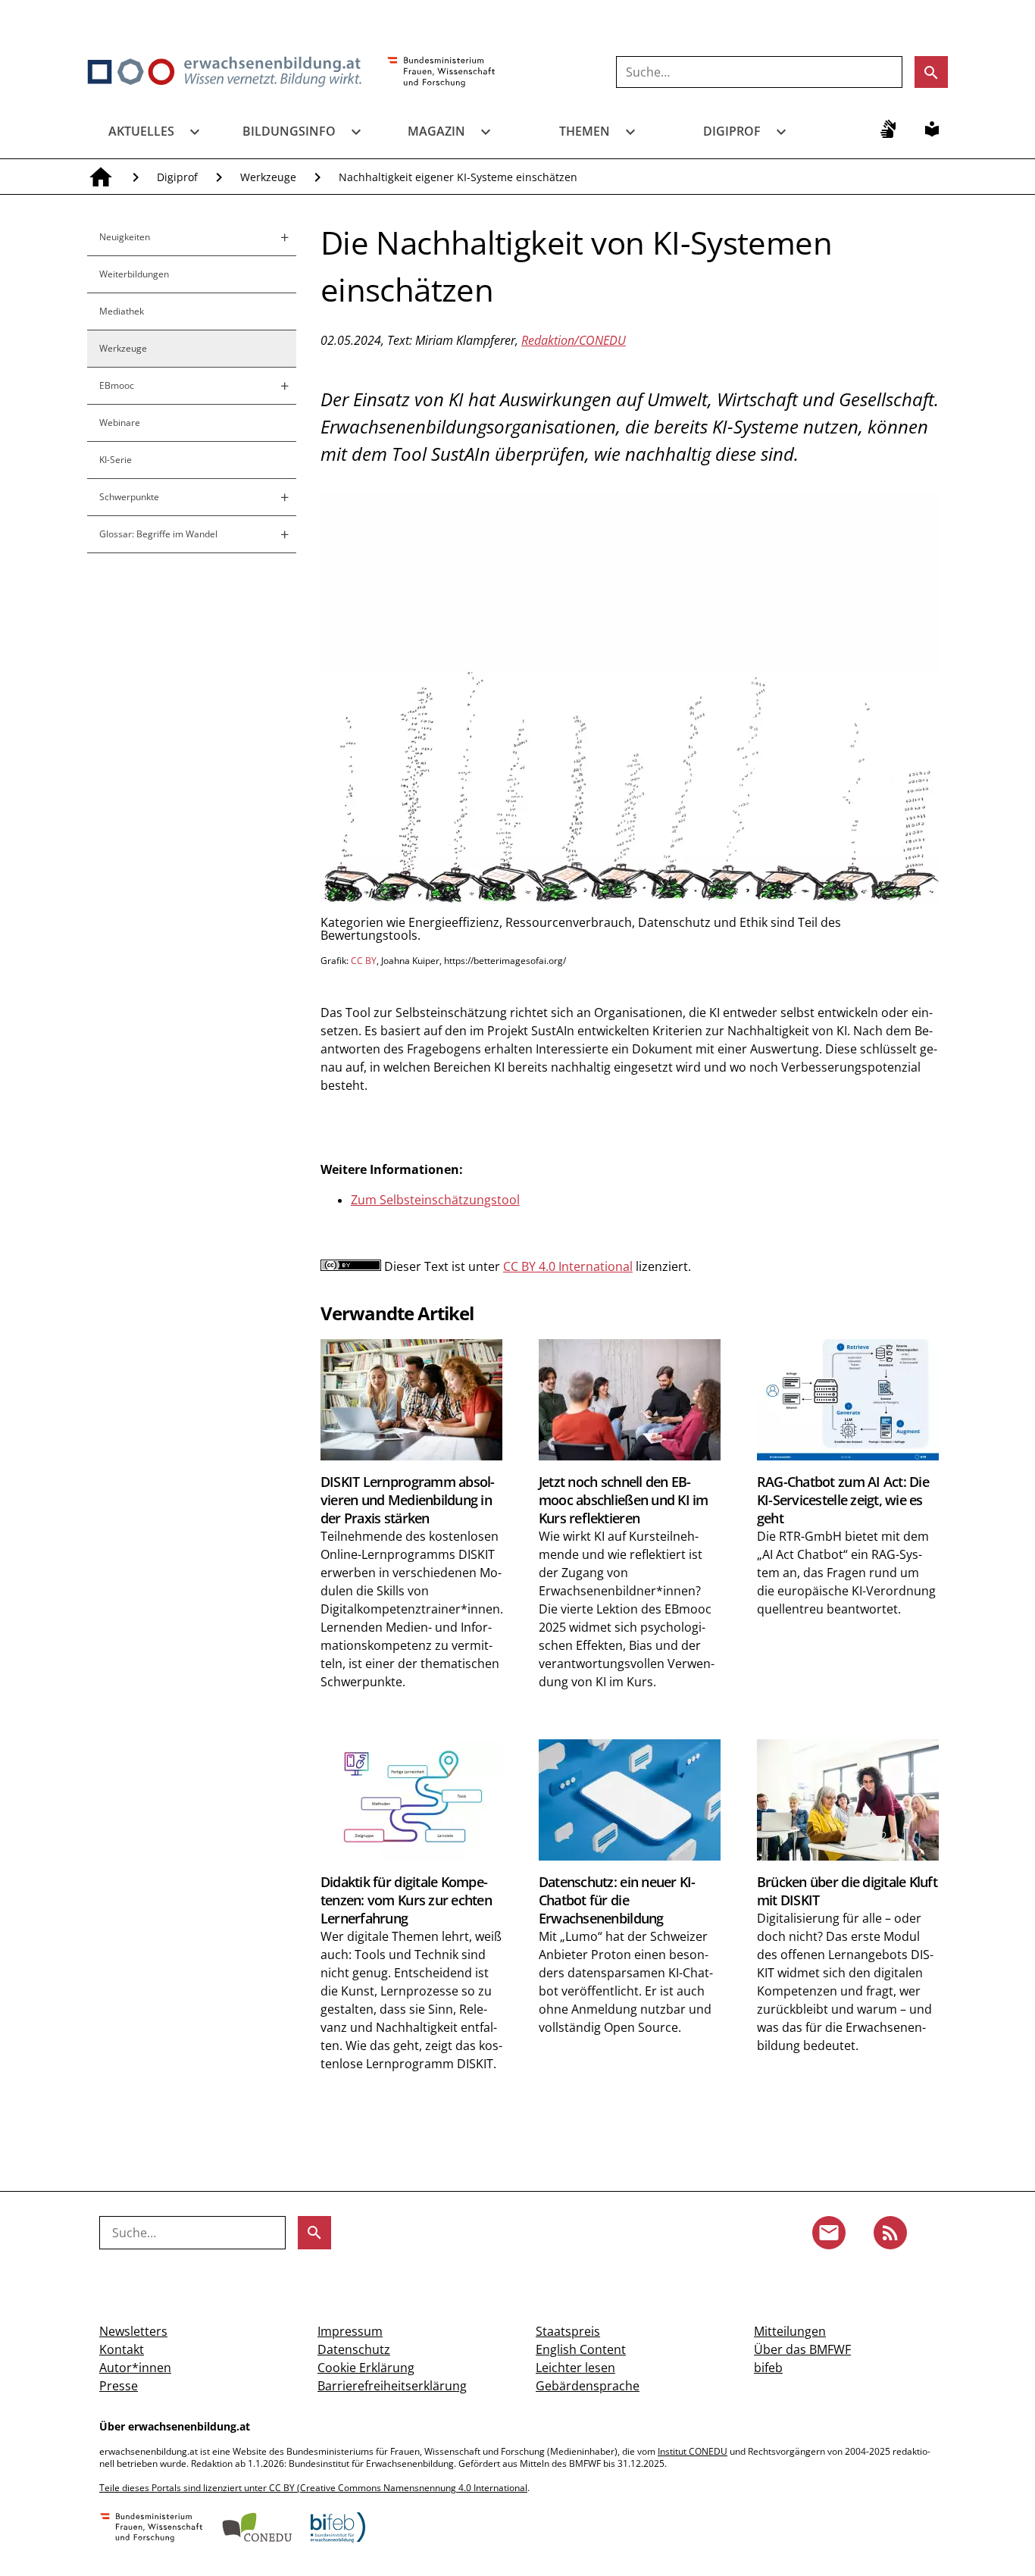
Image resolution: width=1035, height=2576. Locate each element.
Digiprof (732, 131)
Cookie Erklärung (366, 2368)
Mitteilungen (790, 2331)
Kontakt (122, 2349)
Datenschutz (354, 2349)
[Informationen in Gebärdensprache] (888, 129)
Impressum (350, 2331)
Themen (585, 131)
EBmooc (117, 385)
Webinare (120, 423)
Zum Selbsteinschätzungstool (435, 1200)
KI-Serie (116, 460)
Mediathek (122, 311)
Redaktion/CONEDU (574, 340)
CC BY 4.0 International (568, 1266)
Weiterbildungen (134, 274)
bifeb (768, 2368)
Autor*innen (135, 2368)
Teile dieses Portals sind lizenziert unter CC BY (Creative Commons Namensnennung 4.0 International (313, 2488)
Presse (119, 2386)
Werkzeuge (268, 177)
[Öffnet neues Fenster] (441, 73)
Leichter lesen (575, 2368)
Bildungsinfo (289, 131)
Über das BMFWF (802, 2349)
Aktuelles (141, 131)
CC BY (364, 961)
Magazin (436, 131)
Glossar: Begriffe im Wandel (158, 534)
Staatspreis (568, 2331)
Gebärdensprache (588, 2386)
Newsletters (133, 2331)
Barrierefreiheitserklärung (392, 2386)
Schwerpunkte (129, 497)
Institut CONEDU (693, 2451)
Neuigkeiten (125, 237)
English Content (581, 2349)
